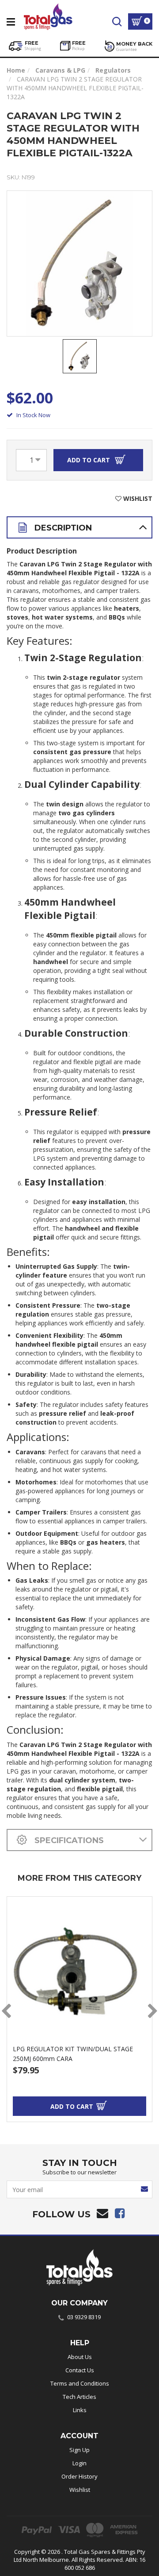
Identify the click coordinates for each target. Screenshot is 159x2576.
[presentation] (6, 2011)
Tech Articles (79, 2397)
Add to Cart (89, 460)
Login (79, 2463)
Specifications (68, 1840)
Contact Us (80, 2370)
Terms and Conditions (80, 2383)
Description (62, 528)
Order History (79, 2476)
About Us (80, 2357)
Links (80, 2410)
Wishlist (80, 2490)
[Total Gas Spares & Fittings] (48, 15)
